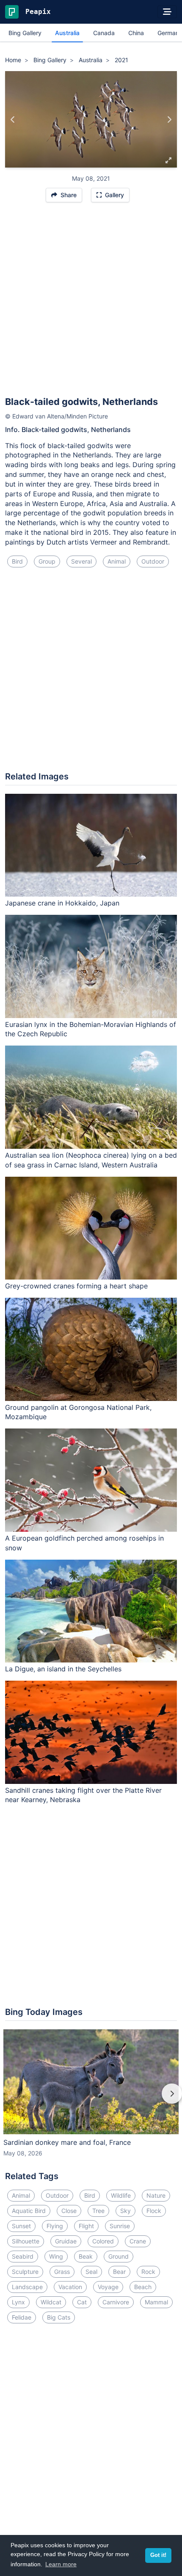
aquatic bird (29, 2211)
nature (156, 2195)
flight (86, 2226)
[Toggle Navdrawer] (167, 12)
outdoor (153, 561)
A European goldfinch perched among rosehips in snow (84, 1543)
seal (91, 2272)
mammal (156, 2302)
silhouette (26, 2241)
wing (56, 2256)
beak (86, 2256)
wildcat (51, 2302)
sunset (21, 2226)
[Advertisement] (91, 303)
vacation (70, 2287)
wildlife (121, 2195)
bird (17, 561)
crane (138, 2241)
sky (125, 2211)
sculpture (25, 2272)
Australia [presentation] (67, 33)
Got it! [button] (158, 2555)
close (69, 2211)
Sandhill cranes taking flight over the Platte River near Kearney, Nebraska (83, 1795)
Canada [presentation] (104, 33)
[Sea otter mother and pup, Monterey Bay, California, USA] (169, 119)
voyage (108, 2287)
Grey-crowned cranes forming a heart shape (76, 1286)
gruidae (66, 2241)
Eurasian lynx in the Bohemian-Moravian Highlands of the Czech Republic (91, 1029)
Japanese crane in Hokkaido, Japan (62, 903)
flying (55, 2226)
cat (82, 2302)
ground (119, 2256)
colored (103, 2241)
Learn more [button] (61, 2564)
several (81, 561)
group (47, 561)
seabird (23, 2256)
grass (62, 2272)
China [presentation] (136, 33)
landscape (27, 2287)
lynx (18, 2302)
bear (119, 2272)
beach (143, 2287)
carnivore (116, 2302)
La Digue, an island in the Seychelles (63, 1669)
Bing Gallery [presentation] (25, 33)
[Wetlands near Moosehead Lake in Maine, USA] (13, 119)
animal (117, 561)
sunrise (120, 2226)
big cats (59, 2317)
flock (154, 2211)
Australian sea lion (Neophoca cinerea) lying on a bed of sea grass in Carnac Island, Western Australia (91, 1160)
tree (98, 2211)
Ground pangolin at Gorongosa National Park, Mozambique (78, 1412)
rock (148, 2272)
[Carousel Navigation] (91, 2100)
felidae (22, 2317)
